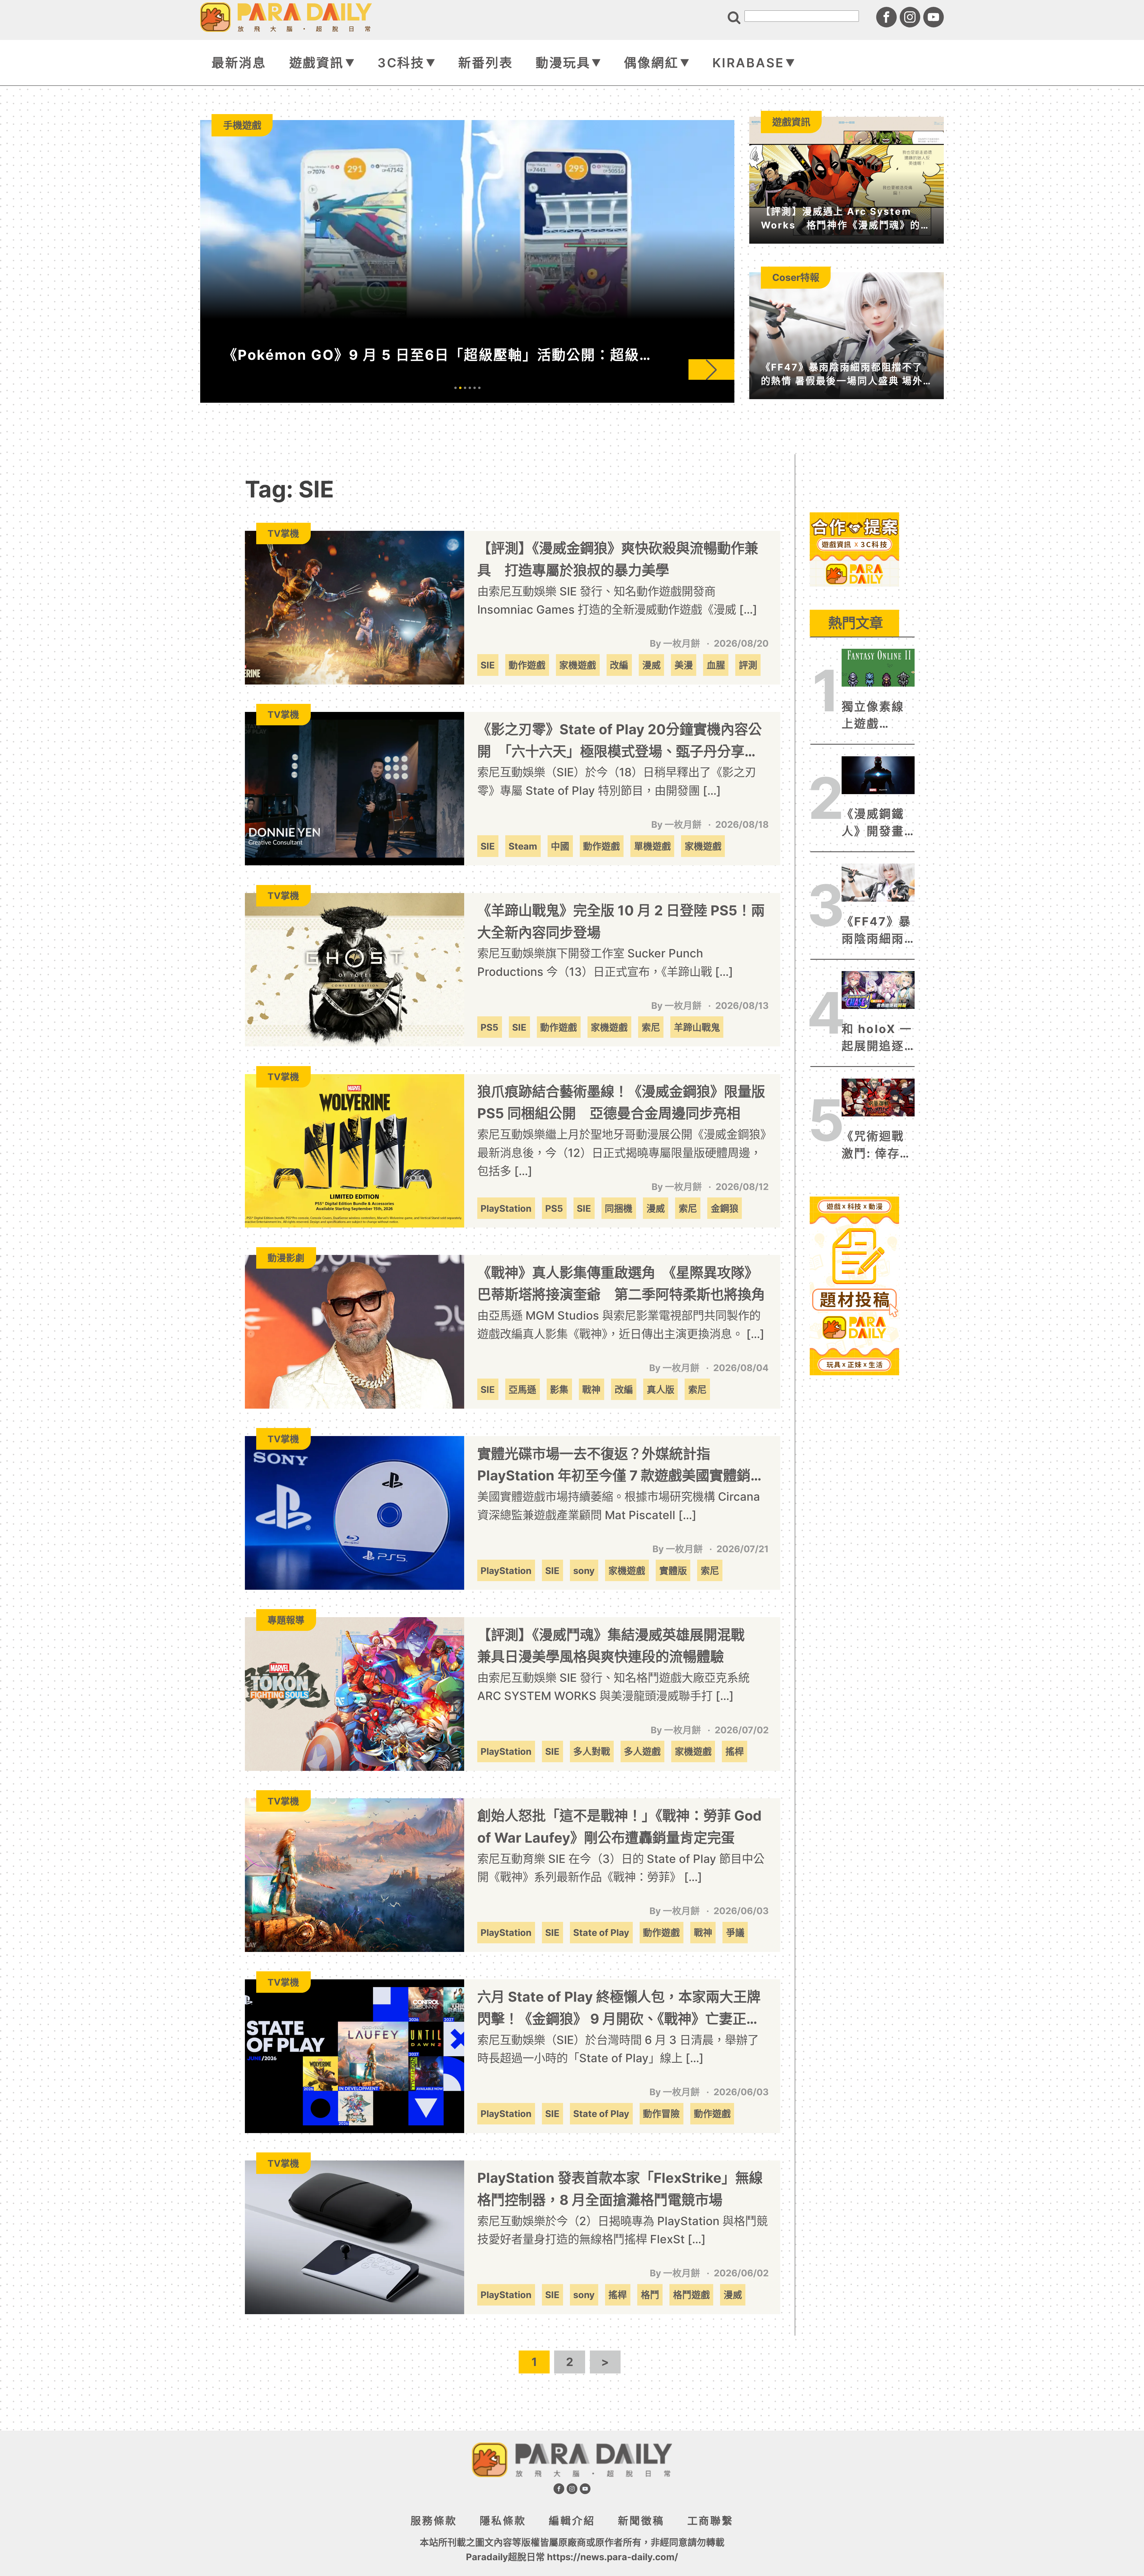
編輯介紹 (572, 2521)
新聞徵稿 (641, 2521)
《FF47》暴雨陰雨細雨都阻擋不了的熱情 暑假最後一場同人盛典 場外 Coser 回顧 (876, 931)
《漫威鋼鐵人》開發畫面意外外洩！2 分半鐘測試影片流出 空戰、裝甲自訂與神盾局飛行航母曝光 (873, 823)
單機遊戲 (652, 846)
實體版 (673, 1571)
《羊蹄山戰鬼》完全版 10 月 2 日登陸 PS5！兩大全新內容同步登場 (621, 921)
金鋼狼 (725, 1208)
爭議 (735, 1932)
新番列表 (485, 63)
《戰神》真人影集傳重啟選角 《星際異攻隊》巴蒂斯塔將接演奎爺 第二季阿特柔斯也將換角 (621, 1284)
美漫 (684, 665)
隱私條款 (503, 2521)
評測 (748, 665)
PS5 (489, 1027)
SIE (488, 665)
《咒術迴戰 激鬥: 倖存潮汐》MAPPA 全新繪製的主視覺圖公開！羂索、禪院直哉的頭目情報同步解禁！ (878, 1146)
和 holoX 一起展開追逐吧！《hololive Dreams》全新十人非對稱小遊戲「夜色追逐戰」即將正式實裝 (877, 1038)
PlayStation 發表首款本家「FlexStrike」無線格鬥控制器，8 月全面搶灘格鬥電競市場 (620, 2189)
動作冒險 (661, 2114)
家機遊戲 (578, 665)
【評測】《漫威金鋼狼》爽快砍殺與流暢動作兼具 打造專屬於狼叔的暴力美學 (618, 559)
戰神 (591, 1389)
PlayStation (506, 1208)
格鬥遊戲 (691, 2295)
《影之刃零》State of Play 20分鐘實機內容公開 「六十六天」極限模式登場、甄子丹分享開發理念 (620, 742)
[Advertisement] (854, 626)
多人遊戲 (642, 1751)
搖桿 (735, 1751)
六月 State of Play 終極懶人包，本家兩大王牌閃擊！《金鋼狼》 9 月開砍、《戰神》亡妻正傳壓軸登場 (619, 2009)
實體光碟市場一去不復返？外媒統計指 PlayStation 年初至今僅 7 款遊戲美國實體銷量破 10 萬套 (621, 1466)
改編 (619, 665)
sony (584, 1571)
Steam (523, 846)
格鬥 (650, 2295)
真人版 (661, 1389)
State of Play (601, 1932)
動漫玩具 (563, 63)
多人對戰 (592, 1751)
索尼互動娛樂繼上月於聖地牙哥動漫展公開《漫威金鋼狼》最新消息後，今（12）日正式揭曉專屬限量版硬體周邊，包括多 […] (622, 1153)
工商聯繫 (710, 2521)
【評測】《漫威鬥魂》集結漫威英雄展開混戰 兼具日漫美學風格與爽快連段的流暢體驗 (618, 1646)
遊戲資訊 (317, 63)
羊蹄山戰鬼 (697, 1027)
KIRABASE (748, 63)
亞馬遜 (522, 1389)
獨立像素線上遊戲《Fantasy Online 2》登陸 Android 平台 (876, 716)
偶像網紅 (651, 63)
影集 (559, 1389)
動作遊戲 (527, 665)
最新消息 (239, 63)
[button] (711, 370)
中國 (560, 846)
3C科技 (401, 63)
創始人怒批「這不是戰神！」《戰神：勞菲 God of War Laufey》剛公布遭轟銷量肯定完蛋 (619, 1827)
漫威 (652, 665)
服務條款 (434, 2521)
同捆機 (619, 1208)
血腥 (716, 665)
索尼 (651, 1027)
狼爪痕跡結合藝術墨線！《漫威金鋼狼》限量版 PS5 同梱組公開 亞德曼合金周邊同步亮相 (621, 1102)
